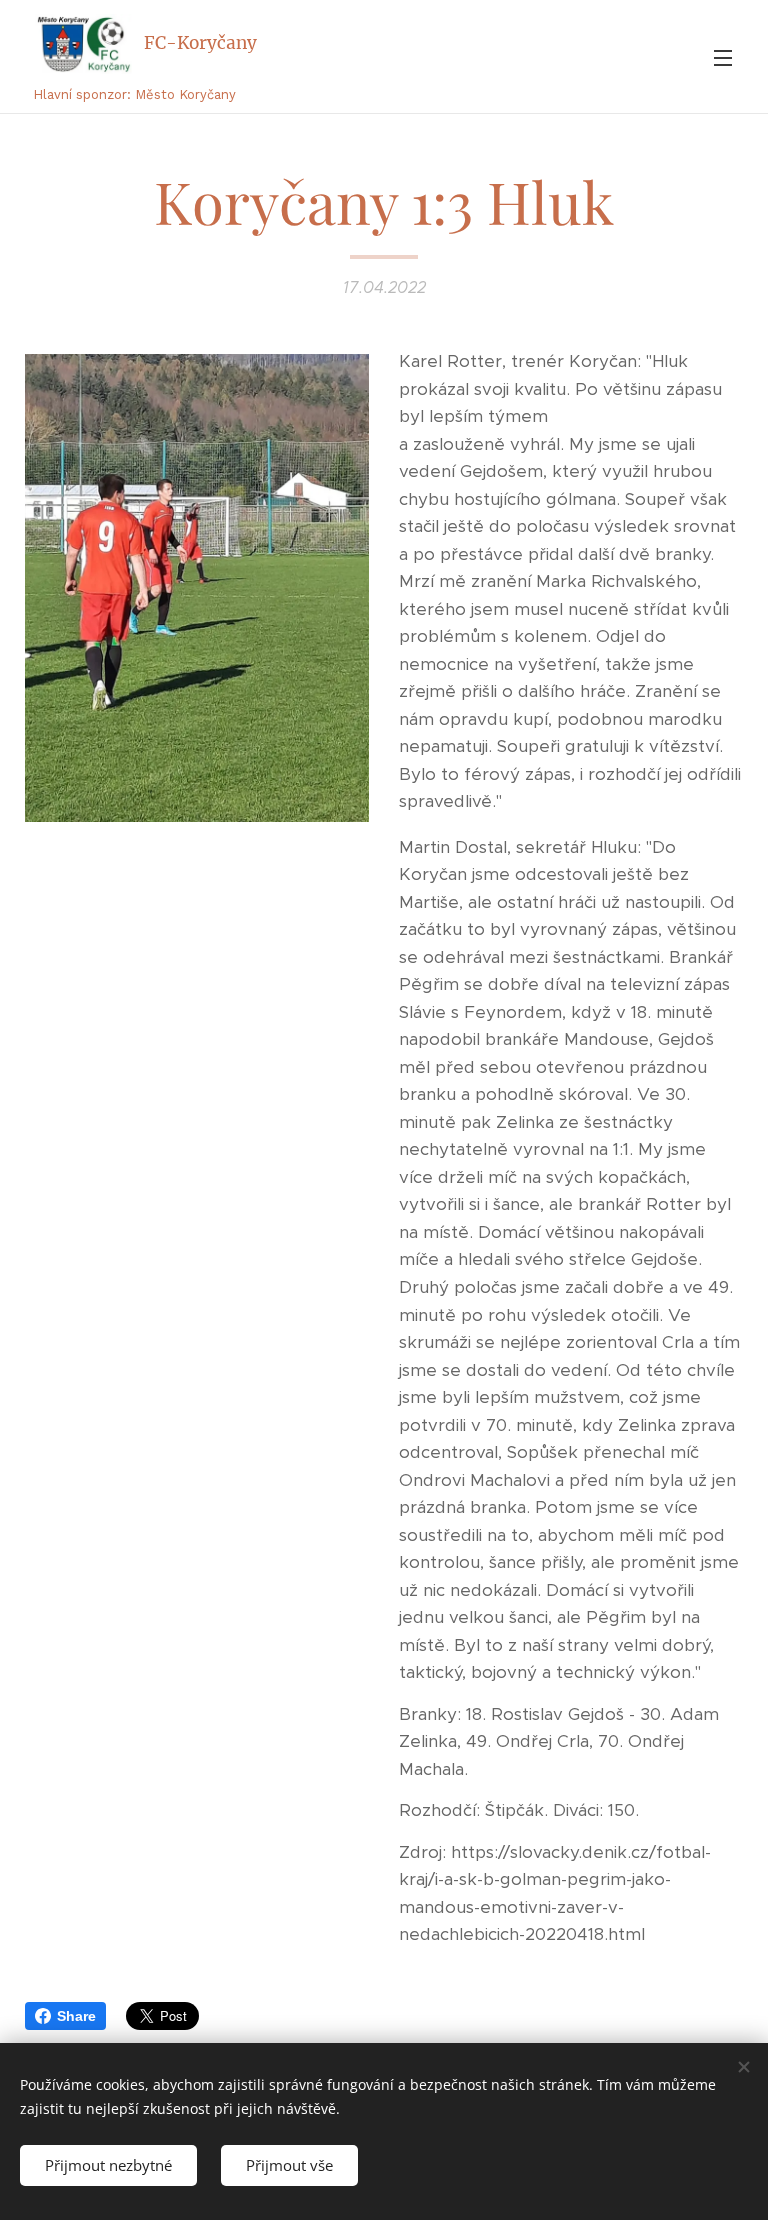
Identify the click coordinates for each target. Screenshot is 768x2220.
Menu (723, 57)
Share (76, 2016)
